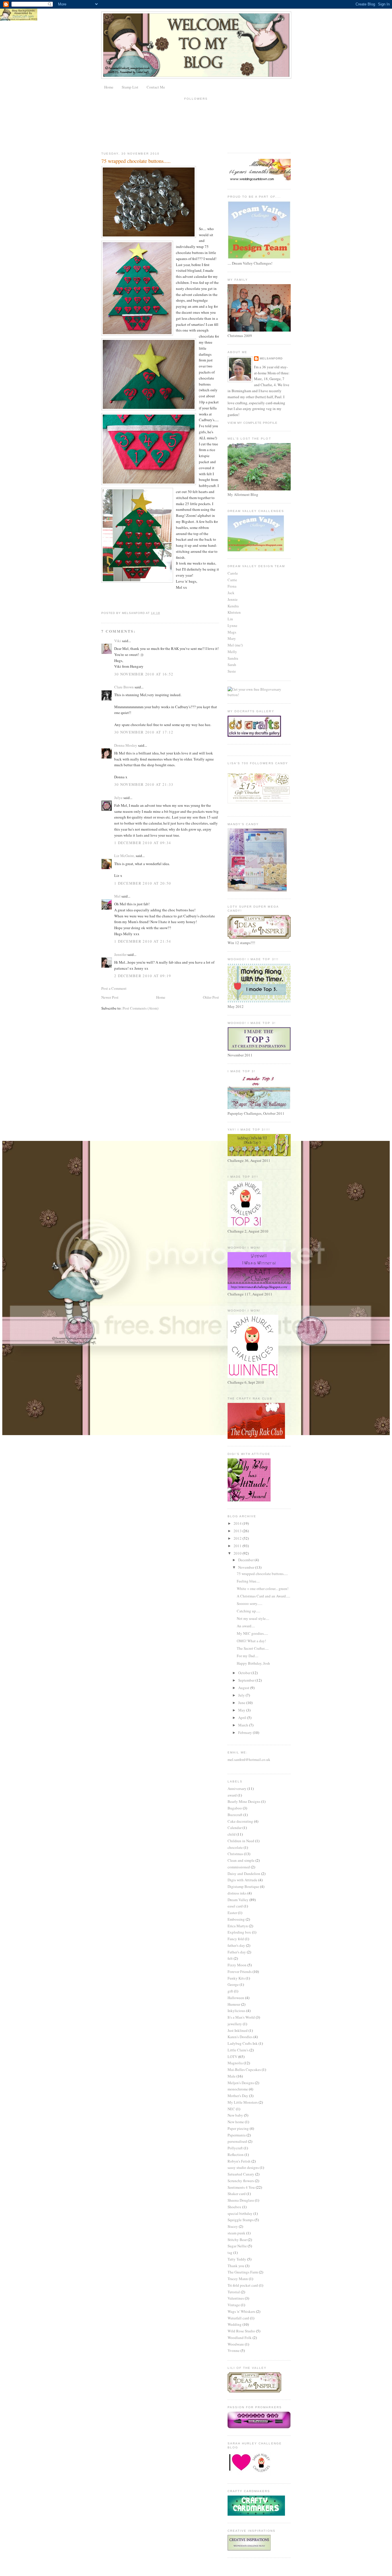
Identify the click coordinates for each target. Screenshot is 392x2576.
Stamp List (130, 87)
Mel (117, 896)
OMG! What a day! (251, 1641)
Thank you (236, 2266)
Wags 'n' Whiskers (241, 2311)
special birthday (240, 2213)
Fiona (232, 586)
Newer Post (110, 997)
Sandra (233, 658)
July (242, 1695)
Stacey (233, 2226)
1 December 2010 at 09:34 (143, 843)
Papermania (237, 2135)
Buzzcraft (235, 1815)
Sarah (232, 665)
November (247, 1567)
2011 (238, 1546)
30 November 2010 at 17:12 (144, 732)
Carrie (232, 580)
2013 (238, 1531)
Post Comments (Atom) (140, 1008)
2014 (238, 1523)
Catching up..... (249, 1611)
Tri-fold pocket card (243, 2285)
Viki (118, 641)
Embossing (236, 1919)
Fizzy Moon (237, 1965)
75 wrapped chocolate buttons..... (262, 1574)
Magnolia (235, 2063)
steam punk (236, 2233)
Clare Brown (124, 687)
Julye (118, 798)
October (245, 1673)
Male (232, 2076)
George (233, 1984)
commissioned (239, 1867)
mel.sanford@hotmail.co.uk (249, 1759)
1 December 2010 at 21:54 (143, 941)
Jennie (233, 599)
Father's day (237, 1952)
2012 (238, 1538)
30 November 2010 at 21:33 (144, 784)
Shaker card (237, 2194)
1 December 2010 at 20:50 (143, 883)
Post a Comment (114, 988)
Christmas (235, 1854)
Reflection (236, 2155)
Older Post (211, 997)
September (247, 1680)
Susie (232, 671)
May (242, 1710)
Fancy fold (236, 1939)
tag (230, 2252)
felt (230, 1958)
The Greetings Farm (243, 2272)
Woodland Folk (240, 2338)
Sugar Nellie (237, 2246)
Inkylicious (236, 2011)
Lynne (232, 625)
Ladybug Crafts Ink (243, 2043)
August (244, 1688)
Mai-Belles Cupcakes (244, 2069)
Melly (232, 652)
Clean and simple (241, 1860)
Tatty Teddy (237, 2259)
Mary (232, 638)
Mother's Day (238, 2096)
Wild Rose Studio (241, 2331)
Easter (232, 1913)
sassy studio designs (243, 2167)
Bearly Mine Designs (244, 1801)
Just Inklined (238, 2030)
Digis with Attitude (242, 1880)
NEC (231, 2109)
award (232, 1795)
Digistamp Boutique (243, 1886)
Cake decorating (240, 1821)
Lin (230, 619)
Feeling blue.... (248, 1581)
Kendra (233, 606)
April (243, 1718)
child (232, 1834)
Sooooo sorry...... (250, 1603)
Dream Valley (238, 1900)
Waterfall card (238, 2318)
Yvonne (234, 2350)
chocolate (235, 1847)
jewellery (235, 2024)
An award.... (246, 1626)
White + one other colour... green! (263, 1589)
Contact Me (156, 87)
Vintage (234, 2305)
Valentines (236, 2298)
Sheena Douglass (241, 2200)
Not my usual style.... (253, 1618)
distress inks (237, 1893)
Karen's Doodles (240, 2037)
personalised (237, 2141)
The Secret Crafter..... (253, 1648)
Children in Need (241, 1841)
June (242, 1703)
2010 (238, 1553)
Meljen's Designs (241, 2083)
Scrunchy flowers (241, 2181)
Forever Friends (240, 1972)
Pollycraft (235, 2148)
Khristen (234, 612)
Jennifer (120, 954)
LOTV (232, 2057)
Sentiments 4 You (241, 2187)
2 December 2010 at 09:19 (143, 976)
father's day (236, 1945)
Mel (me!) (235, 645)
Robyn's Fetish (239, 2161)
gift (230, 1991)
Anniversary (237, 1788)
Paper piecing (238, 2128)
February (246, 1732)
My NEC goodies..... (252, 1633)
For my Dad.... (248, 1656)
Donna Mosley (126, 745)
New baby (235, 2115)
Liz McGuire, (125, 856)
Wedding (235, 2324)
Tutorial (234, 2292)
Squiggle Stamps (241, 2220)
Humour (234, 2004)
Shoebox (234, 2207)
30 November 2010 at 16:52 (144, 674)
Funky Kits (236, 1978)
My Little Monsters (243, 2102)
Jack (231, 593)
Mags (232, 632)
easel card (235, 1906)
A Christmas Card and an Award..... (263, 1596)
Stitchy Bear (237, 2240)
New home (236, 2122)
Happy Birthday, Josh (253, 1663)
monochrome (238, 2089)
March (244, 1725)
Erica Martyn (238, 1926)
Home (109, 87)
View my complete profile (253, 423)
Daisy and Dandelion (244, 1874)
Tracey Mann (238, 2279)
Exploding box (239, 1932)
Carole (233, 573)
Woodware (236, 2344)
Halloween (236, 1998)
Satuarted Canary (241, 2174)
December (246, 1560)
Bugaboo (235, 1808)
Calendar (235, 1828)
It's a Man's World (241, 2017)
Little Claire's (238, 2050)
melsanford (271, 358)
